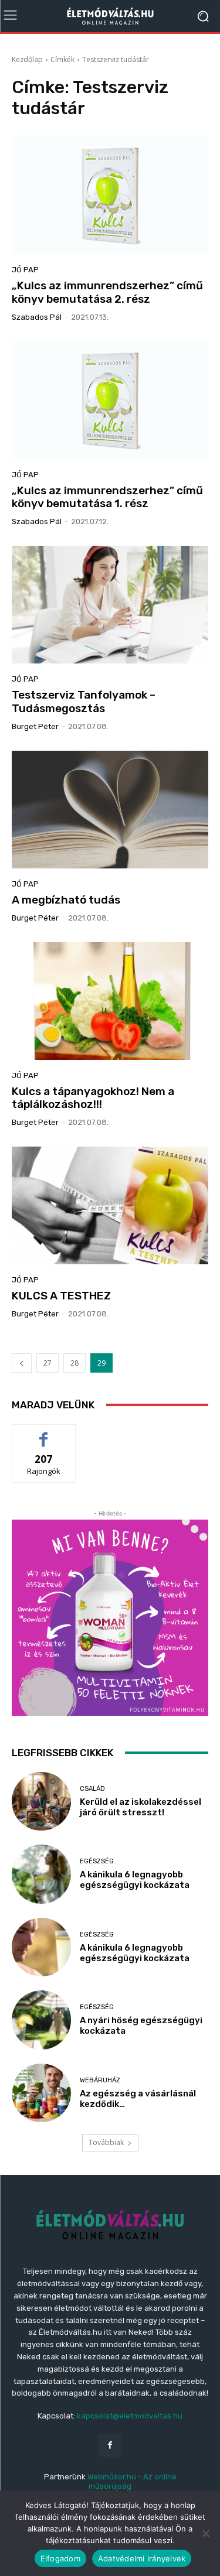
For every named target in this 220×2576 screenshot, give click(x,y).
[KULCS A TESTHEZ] (110, 1205)
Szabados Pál (37, 317)
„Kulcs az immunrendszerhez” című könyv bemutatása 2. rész (107, 292)
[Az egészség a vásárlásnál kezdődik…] (41, 2093)
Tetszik (44, 1433)
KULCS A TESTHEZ (61, 1296)
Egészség (97, 1861)
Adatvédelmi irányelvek (142, 2558)
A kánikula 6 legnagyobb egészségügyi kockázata (135, 1880)
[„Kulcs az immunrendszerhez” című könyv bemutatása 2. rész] (110, 195)
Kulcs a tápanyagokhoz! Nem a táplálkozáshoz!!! (93, 1098)
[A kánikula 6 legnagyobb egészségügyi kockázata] (41, 1874)
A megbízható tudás (66, 900)
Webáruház (100, 2080)
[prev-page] (22, 1363)
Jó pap (25, 270)
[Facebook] (110, 2445)
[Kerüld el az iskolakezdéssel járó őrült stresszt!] (41, 1802)
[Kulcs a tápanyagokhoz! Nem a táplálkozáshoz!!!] (110, 1001)
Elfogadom (60, 2558)
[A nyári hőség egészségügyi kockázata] (41, 2020)
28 (75, 1363)
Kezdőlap (27, 59)
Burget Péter (35, 726)
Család (92, 1789)
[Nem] (205, 2533)
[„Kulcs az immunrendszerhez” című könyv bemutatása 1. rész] (110, 400)
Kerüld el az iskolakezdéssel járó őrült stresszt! (141, 1807)
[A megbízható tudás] (110, 810)
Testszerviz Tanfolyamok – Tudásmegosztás (84, 702)
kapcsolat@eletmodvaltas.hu (130, 2416)
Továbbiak (106, 2142)
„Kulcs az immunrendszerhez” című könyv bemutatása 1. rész (107, 497)
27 (48, 1363)
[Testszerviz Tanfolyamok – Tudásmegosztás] (110, 605)
